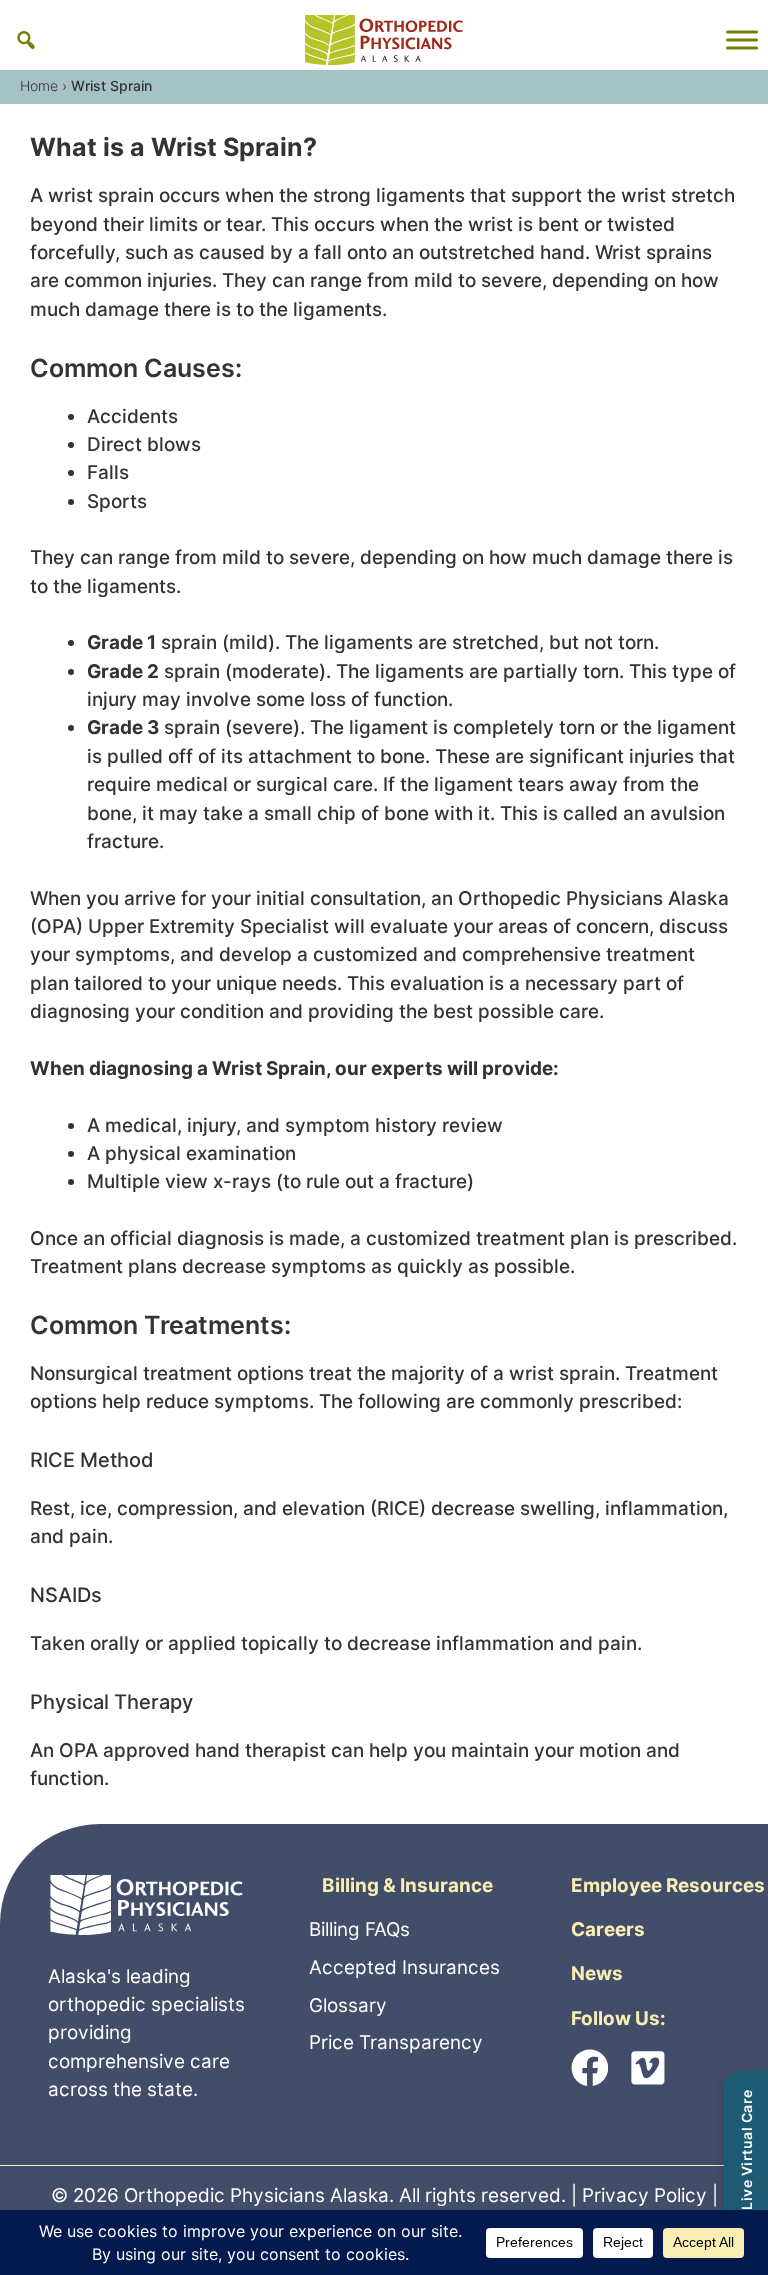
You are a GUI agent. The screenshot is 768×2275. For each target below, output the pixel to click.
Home (39, 85)
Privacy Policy (644, 2195)
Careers (608, 1929)
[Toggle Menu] (742, 40)
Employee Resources (668, 1885)
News (597, 1973)
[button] (26, 40)
